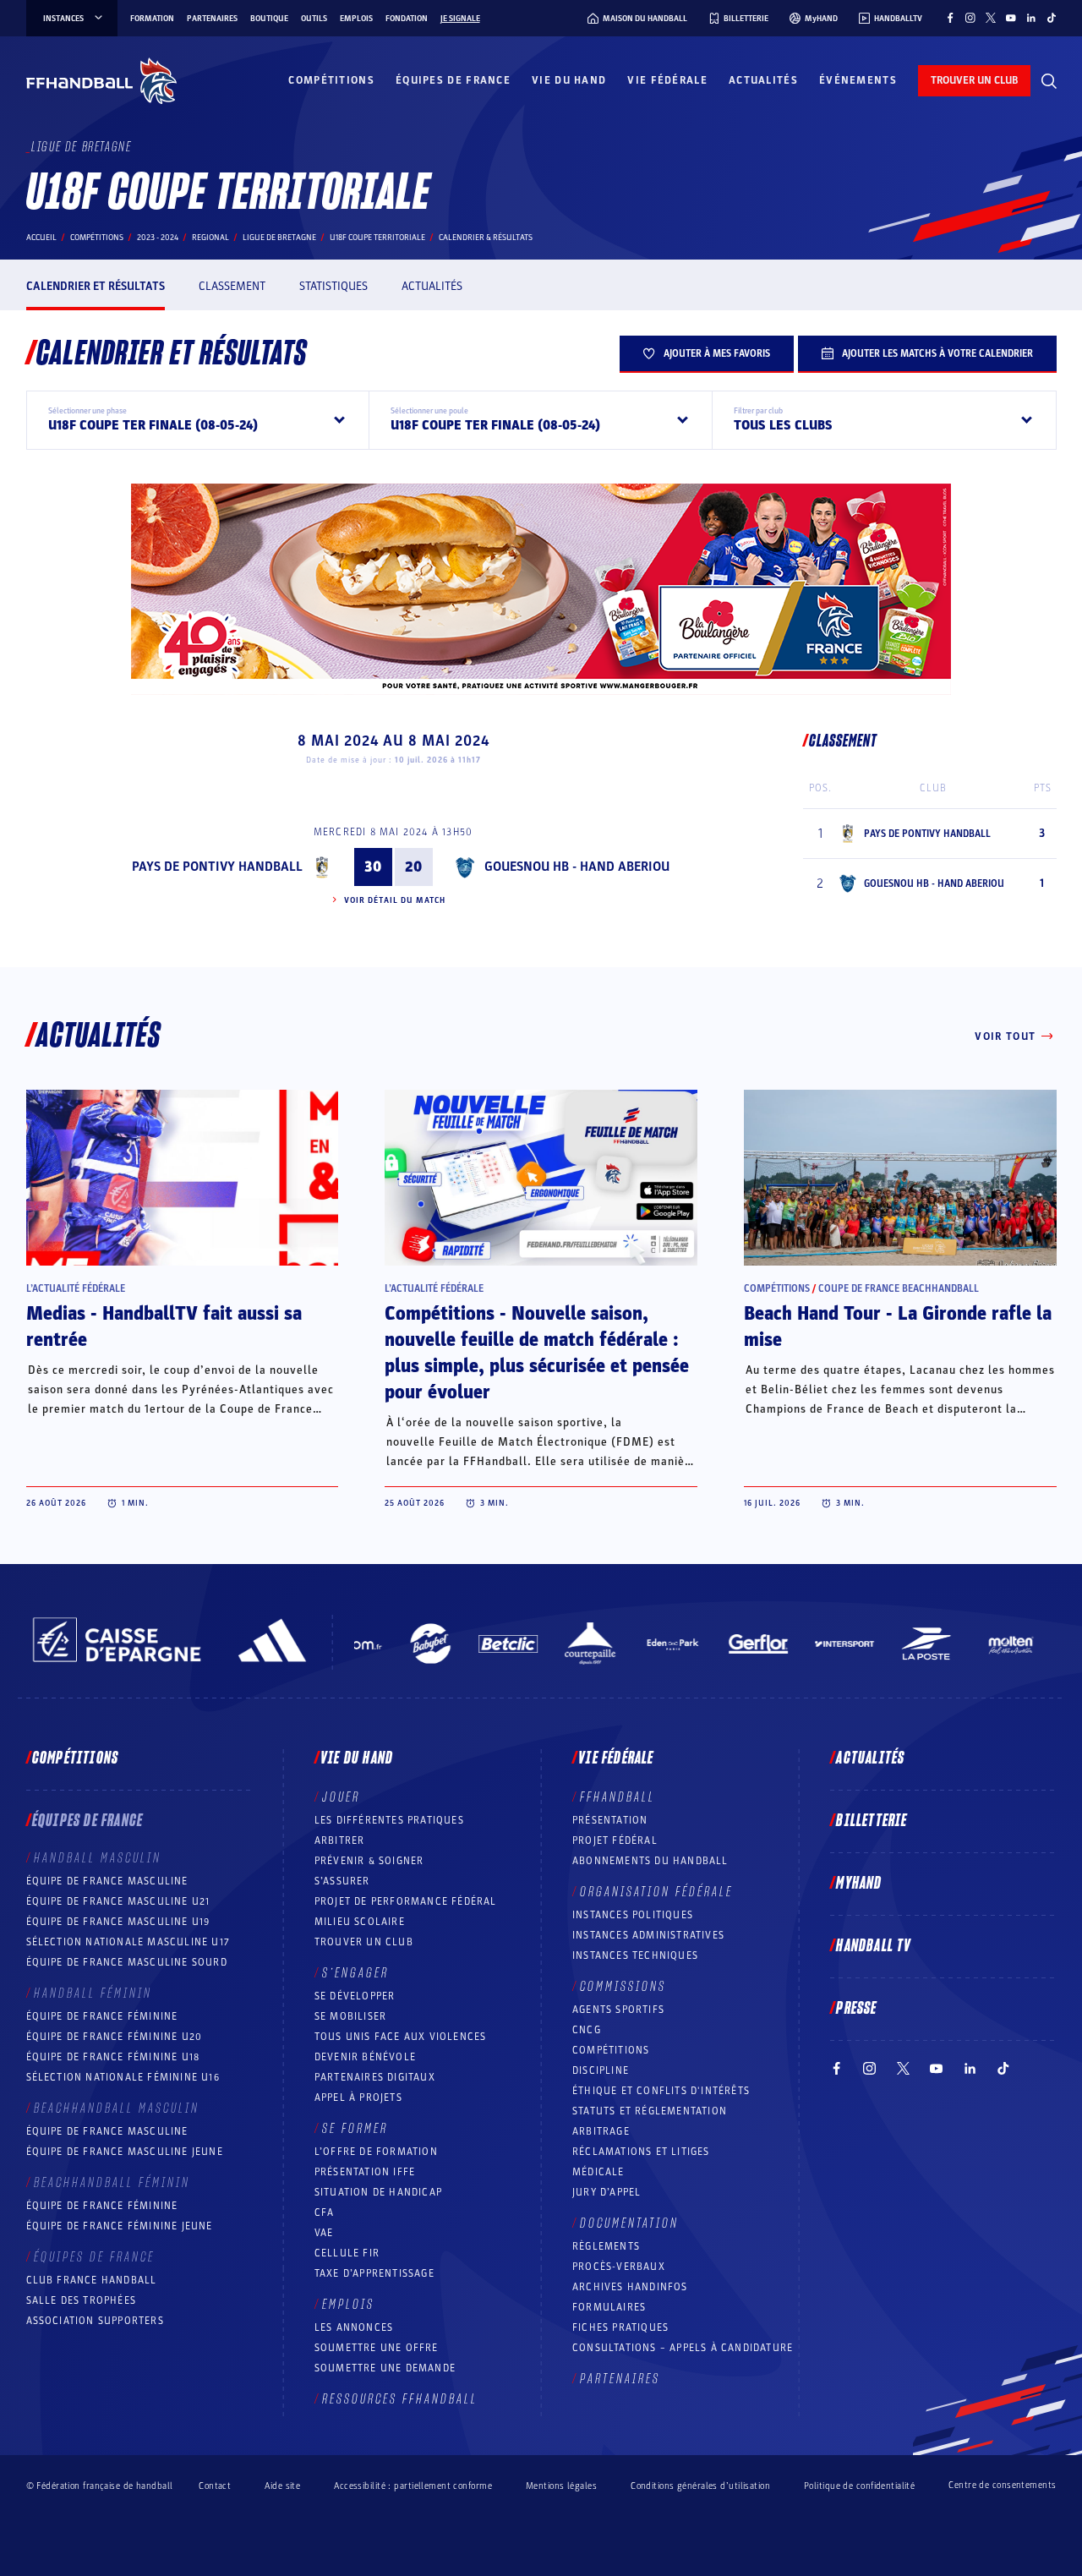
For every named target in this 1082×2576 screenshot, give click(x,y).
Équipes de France (453, 80)
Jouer (341, 1797)
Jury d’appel (607, 2192)
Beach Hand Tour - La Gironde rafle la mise (898, 1327)
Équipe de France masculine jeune (125, 2152)
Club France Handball (92, 2280)
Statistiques (333, 286)
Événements (858, 80)
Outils (314, 19)
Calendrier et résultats (96, 286)
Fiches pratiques (620, 2327)
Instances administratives (648, 1935)
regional (210, 238)
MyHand (859, 1884)
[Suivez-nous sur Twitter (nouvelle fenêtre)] (991, 18)
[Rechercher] (1049, 81)
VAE (324, 2233)
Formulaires (609, 2307)
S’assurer (342, 1881)
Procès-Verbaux (619, 2267)
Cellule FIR (347, 2253)
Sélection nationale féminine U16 (123, 2077)
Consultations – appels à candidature (683, 2348)
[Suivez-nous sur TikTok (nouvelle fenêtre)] (1052, 18)
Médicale (598, 2172)
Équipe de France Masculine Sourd (127, 1962)
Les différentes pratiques (389, 1820)
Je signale (460, 19)
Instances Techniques (635, 1955)
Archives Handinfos (630, 2287)
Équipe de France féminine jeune (120, 2226)
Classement (232, 286)
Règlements (606, 2246)
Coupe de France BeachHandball (899, 1288)
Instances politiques (633, 1915)
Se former (355, 2129)
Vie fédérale (667, 80)
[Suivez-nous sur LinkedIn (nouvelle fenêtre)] (1031, 18)
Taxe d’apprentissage (374, 2273)
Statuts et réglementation (650, 2111)
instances (63, 19)
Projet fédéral (615, 1840)
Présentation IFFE (365, 2172)
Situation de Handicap (378, 2192)
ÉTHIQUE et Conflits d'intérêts (661, 2091)
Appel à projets (358, 2097)
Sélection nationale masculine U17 (128, 1942)
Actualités (763, 80)
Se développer (355, 1996)
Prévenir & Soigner (369, 1861)
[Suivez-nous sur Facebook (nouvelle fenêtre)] (950, 18)
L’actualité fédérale (76, 1288)
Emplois (356, 19)
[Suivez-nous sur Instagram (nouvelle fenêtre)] (970, 18)
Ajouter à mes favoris (717, 353)
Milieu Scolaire (360, 1922)
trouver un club (974, 80)
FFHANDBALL (618, 1797)
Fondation (407, 19)
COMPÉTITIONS (611, 2050)
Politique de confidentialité (859, 2486)
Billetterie (872, 1821)
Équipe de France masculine (107, 1881)
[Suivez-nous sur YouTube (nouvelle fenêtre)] (1011, 18)
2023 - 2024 (158, 238)
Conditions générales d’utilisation (700, 2486)
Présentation (610, 1820)
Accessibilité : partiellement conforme (413, 2486)
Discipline (601, 2070)
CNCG (587, 2030)
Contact (215, 2486)
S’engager (355, 1973)
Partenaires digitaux (375, 2077)
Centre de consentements (1002, 2486)
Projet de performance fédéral (406, 1901)
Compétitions (331, 80)
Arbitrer (340, 1840)
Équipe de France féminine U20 (115, 2037)
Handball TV (874, 1946)
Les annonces (354, 2327)
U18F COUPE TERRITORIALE (377, 238)
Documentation (629, 2223)
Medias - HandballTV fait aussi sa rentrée (164, 1327)
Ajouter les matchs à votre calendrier (937, 353)
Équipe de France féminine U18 (113, 2057)
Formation (152, 19)
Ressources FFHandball (400, 2399)
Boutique (269, 19)
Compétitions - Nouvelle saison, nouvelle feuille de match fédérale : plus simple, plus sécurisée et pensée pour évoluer (537, 1353)
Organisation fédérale (656, 1892)
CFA (325, 2212)
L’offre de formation (376, 2152)
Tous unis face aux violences (401, 2037)
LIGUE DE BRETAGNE (279, 238)
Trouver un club (364, 1942)
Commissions (623, 1987)
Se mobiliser (350, 2016)
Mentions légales (561, 2486)
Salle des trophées (82, 2300)
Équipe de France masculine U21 (118, 1901)
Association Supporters (95, 2321)
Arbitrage (601, 2131)
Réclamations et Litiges (641, 2152)
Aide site (282, 2486)
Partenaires (212, 19)
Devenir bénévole (365, 2057)
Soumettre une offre (377, 2348)
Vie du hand (569, 80)
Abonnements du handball (650, 1861)
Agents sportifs (618, 2010)
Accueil (41, 238)
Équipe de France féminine (102, 2016)
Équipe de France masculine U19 (118, 1922)
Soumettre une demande (385, 2368)
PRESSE (856, 2009)
